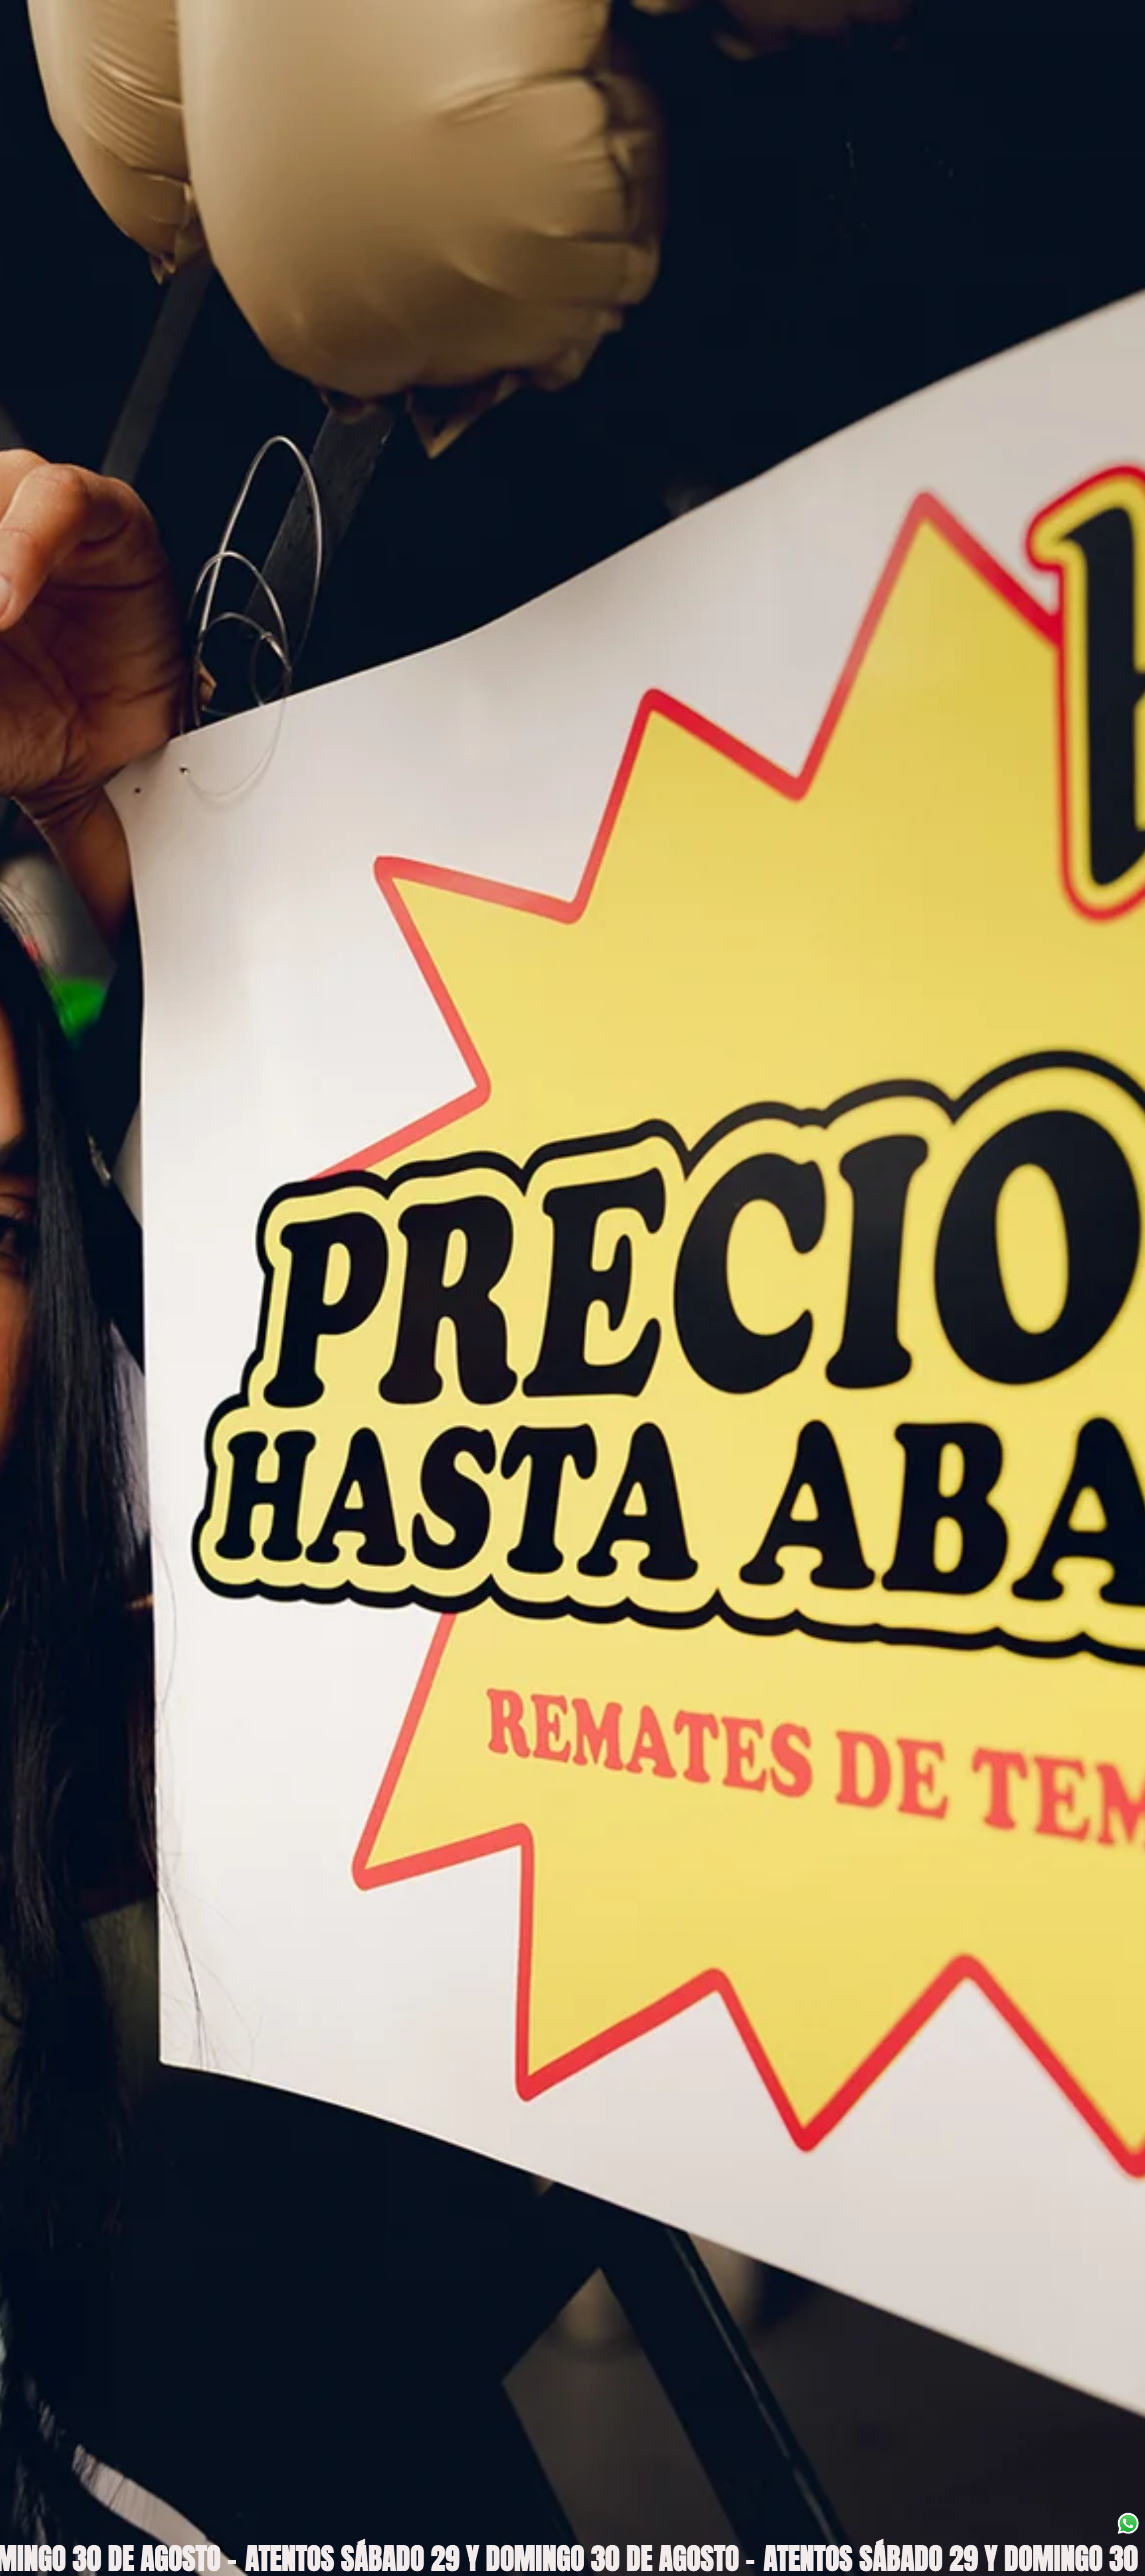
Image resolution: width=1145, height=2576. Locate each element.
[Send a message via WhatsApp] (1128, 2523)
